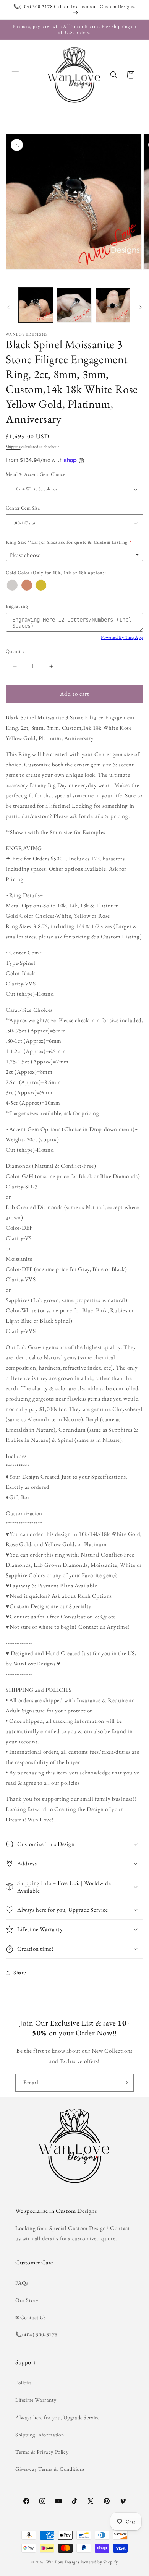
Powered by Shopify (99, 2562)
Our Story (27, 2300)
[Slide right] (141, 307)
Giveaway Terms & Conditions (50, 2469)
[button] (15, 75)
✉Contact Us (31, 2317)
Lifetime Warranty (36, 2400)
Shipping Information (40, 2435)
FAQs (22, 2283)
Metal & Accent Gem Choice (35, 474)
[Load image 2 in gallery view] (74, 305)
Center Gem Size (23, 508)
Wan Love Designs (63, 2562)
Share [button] (20, 1972)
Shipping (13, 447)
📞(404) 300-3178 (36, 2334)
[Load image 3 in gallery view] (113, 305)
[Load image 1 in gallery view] (36, 305)
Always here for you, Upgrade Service (57, 2417)
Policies (24, 2383)
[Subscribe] (125, 2083)
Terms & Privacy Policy (42, 2452)
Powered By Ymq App (122, 637)
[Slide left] (8, 307)
